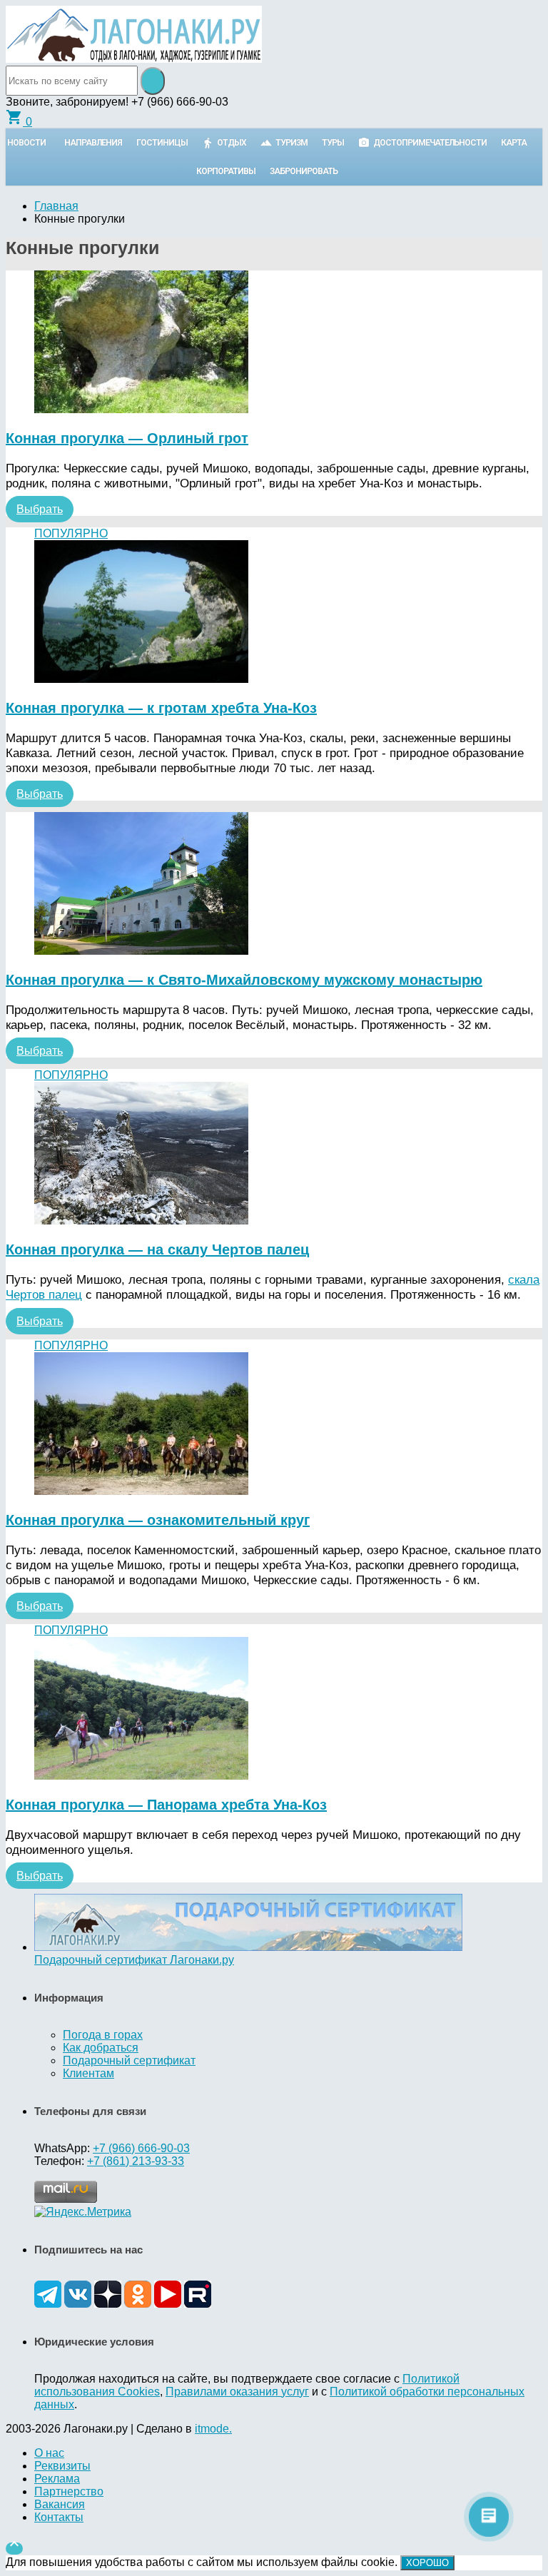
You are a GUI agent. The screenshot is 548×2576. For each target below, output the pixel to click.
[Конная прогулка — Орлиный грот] (274, 343)
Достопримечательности (430, 143)
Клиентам (88, 2073)
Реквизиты (62, 2466)
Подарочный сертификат (129, 2060)
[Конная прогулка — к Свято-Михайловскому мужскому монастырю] (274, 885)
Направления (93, 143)
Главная (56, 206)
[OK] (138, 2304)
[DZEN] (108, 2304)
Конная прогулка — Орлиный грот (127, 438)
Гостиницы (162, 143)
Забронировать (304, 171)
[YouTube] (168, 2304)
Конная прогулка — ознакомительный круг (158, 1520)
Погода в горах (103, 2035)
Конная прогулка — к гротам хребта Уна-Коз (161, 708)
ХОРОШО (427, 2563)
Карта (514, 143)
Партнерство (69, 2491)
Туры (333, 143)
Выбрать (40, 509)
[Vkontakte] (78, 2304)
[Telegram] (48, 2304)
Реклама (57, 2479)
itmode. (213, 2429)
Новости (26, 143)
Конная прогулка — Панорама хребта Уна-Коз (166, 1805)
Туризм (291, 143)
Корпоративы (226, 171)
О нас (49, 2453)
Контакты (59, 2517)
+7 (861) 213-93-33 (136, 2161)
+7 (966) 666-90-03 (141, 2148)
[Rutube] (198, 2304)
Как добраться (101, 2048)
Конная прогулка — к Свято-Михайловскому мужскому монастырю (244, 980)
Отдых (232, 143)
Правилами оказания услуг (237, 2392)
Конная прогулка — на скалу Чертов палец (157, 1249)
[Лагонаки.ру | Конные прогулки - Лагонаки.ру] (134, 59)
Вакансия (60, 2504)
